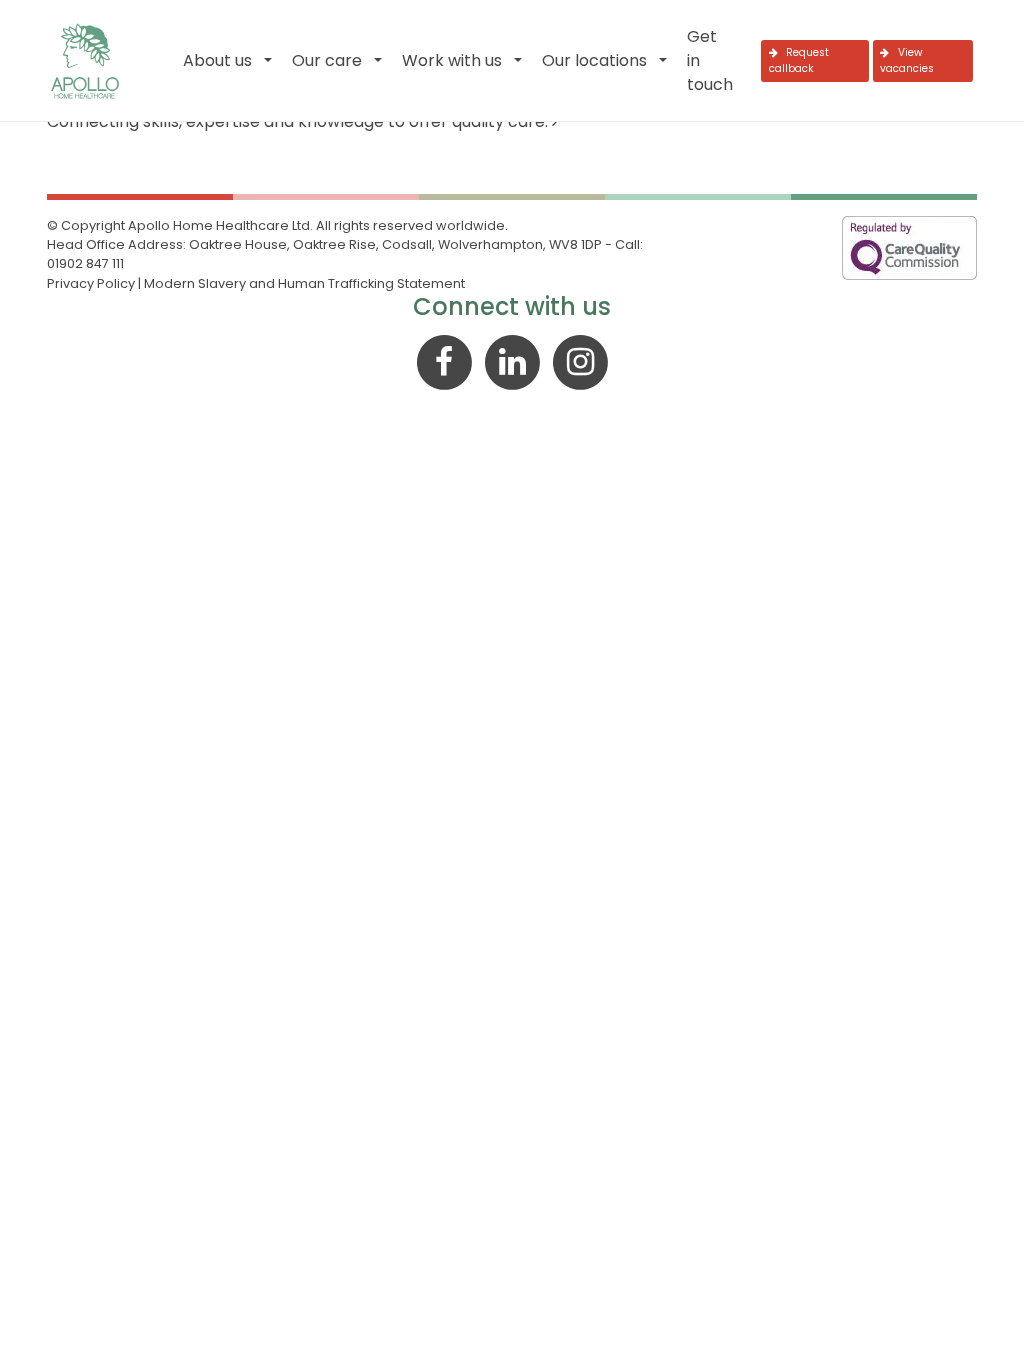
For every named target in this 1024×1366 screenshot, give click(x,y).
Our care (327, 60)
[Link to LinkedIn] (514, 360)
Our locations (594, 60)
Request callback (799, 60)
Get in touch (710, 60)
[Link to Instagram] (580, 360)
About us (217, 60)
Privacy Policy (91, 283)
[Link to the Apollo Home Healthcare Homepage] (85, 61)
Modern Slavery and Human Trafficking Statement (304, 283)
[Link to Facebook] (446, 360)
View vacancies (907, 60)
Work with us (452, 60)
